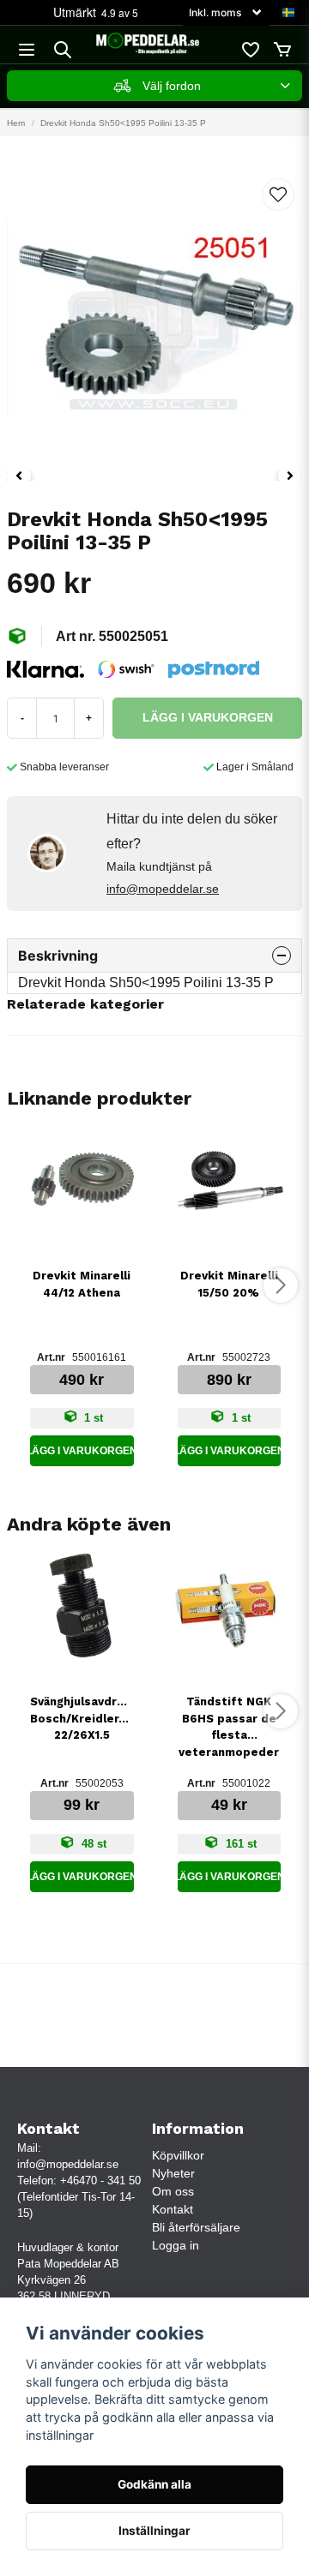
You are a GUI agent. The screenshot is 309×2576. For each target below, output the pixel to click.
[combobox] (154, 86)
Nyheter (173, 2173)
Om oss (173, 2191)
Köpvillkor (178, 2155)
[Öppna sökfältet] (63, 50)
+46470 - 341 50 (100, 2181)
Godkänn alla (154, 2484)
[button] (288, 13)
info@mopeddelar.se (163, 889)
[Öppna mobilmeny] (27, 50)
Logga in (176, 2245)
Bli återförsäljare (196, 2227)
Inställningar (154, 2531)
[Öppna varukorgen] (282, 50)
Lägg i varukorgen (82, 1451)
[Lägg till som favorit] (250, 50)
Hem (16, 123)
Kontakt (173, 2209)
